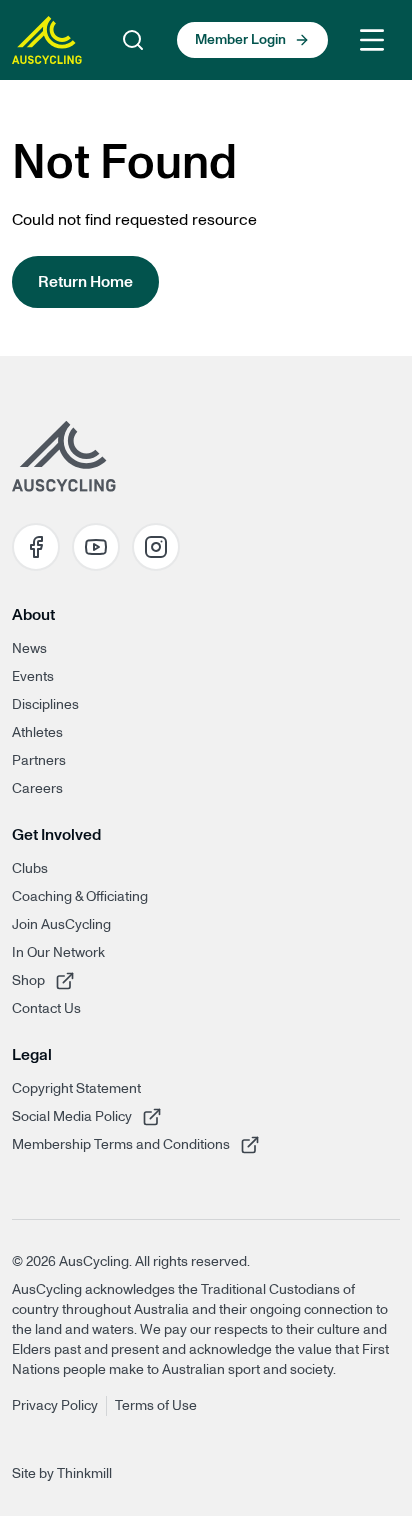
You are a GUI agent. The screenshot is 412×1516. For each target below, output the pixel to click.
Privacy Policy (55, 1406)
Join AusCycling (61, 925)
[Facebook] (36, 547)
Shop (72, 980)
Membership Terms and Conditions (121, 1144)
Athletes (37, 733)
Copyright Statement (76, 1089)
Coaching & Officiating (80, 897)
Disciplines (45, 705)
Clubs (30, 869)
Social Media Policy (72, 1116)
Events (33, 677)
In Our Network (58, 953)
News (29, 649)
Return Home (85, 282)
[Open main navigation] (372, 40)
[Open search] (133, 40)
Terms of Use (156, 1406)
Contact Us (46, 1009)
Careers (37, 789)
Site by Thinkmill (62, 1474)
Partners (39, 761)
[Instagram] (156, 547)
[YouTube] (96, 547)
